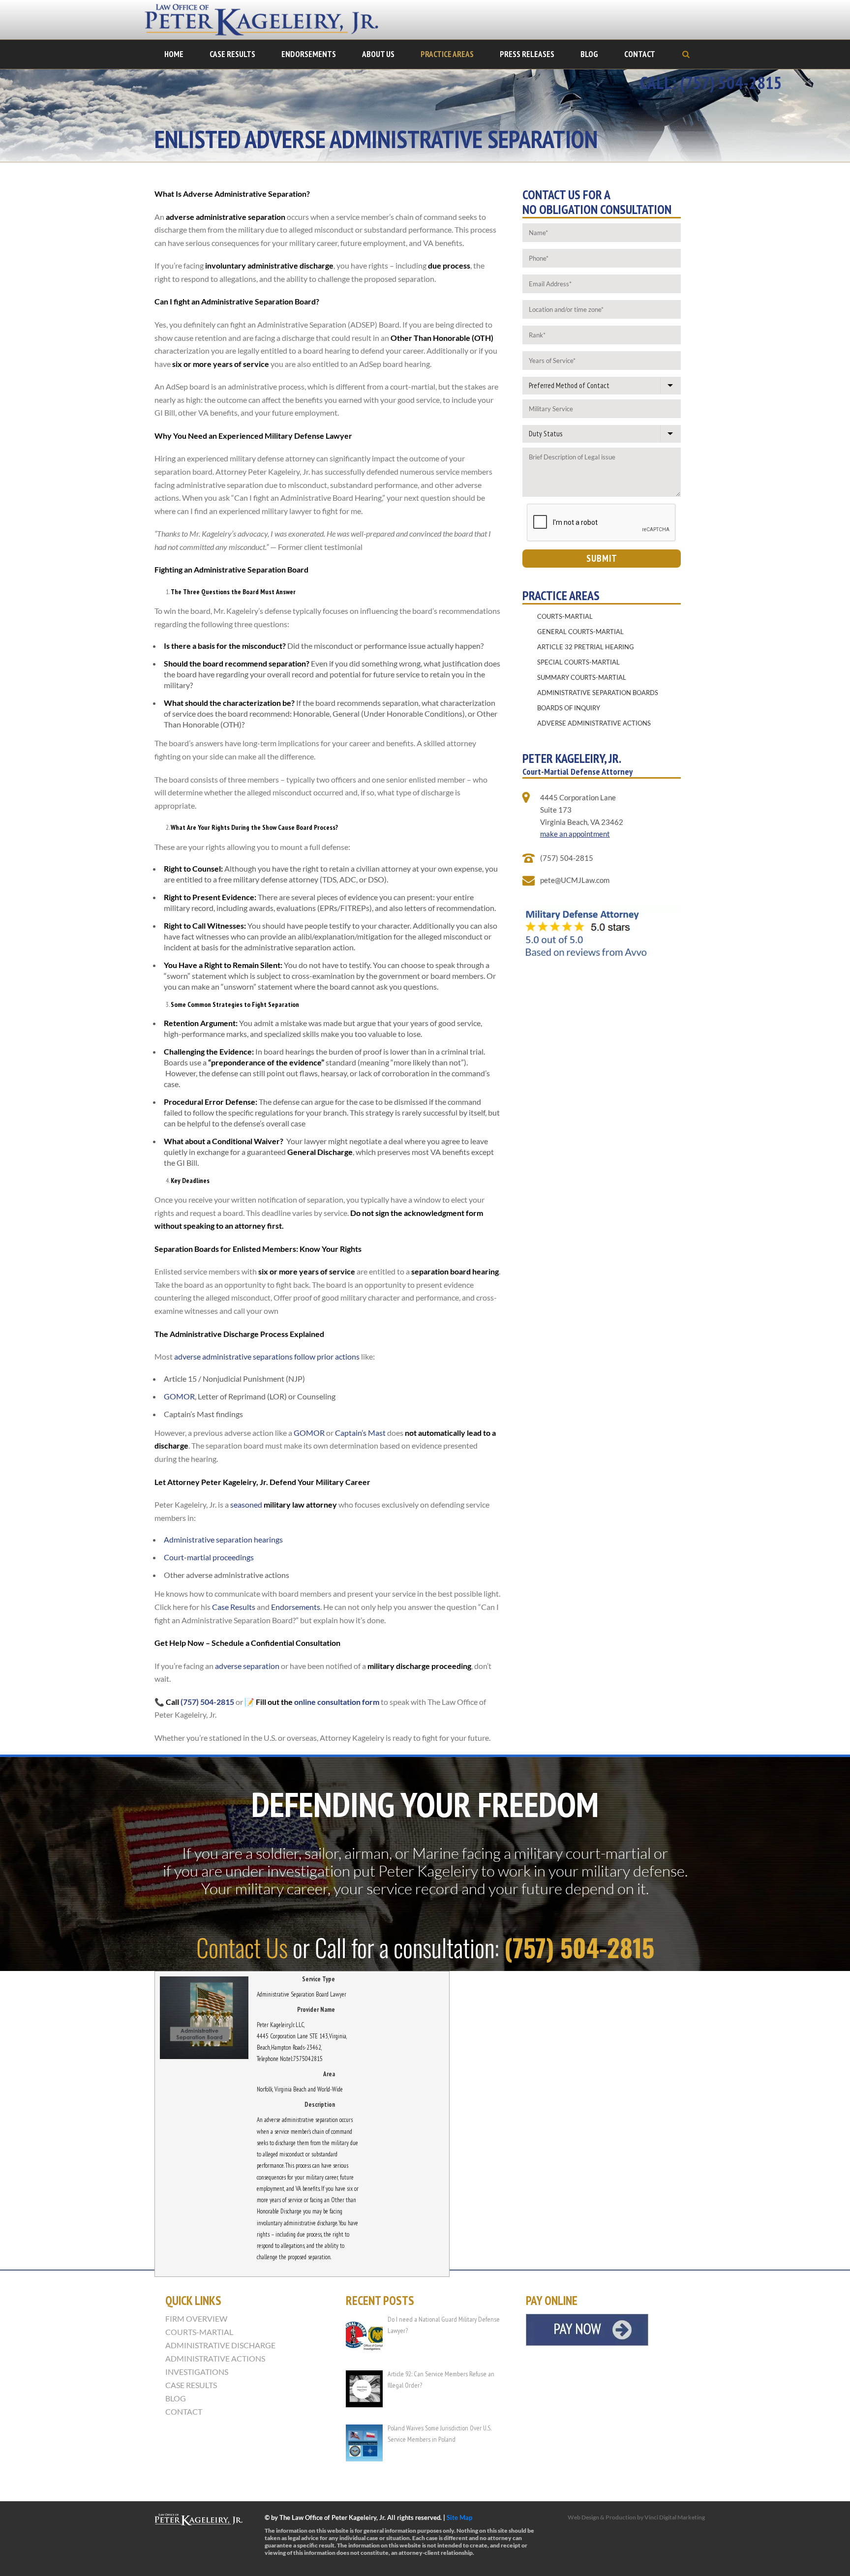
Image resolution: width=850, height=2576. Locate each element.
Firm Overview (196, 2319)
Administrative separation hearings (223, 1539)
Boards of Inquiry (569, 708)
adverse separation (248, 1666)
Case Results (232, 54)
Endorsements (309, 54)
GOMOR (179, 1396)
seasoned (284, 1504)
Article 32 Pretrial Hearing (586, 647)
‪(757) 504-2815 (731, 83)
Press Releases (527, 54)
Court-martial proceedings (209, 1557)
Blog (589, 54)
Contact (640, 54)
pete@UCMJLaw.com (575, 880)
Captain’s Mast (360, 1433)
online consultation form (337, 1702)
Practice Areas (447, 54)
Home (174, 54)
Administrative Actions (215, 2359)
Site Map (459, 2517)
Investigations (197, 2372)
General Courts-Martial (580, 632)
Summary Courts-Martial (582, 677)
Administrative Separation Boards (598, 693)
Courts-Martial (565, 616)
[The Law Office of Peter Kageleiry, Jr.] (268, 20)
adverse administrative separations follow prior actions (267, 1356)
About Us (378, 54)
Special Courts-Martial (578, 662)
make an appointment (575, 834)
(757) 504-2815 (207, 1702)
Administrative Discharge (220, 2345)
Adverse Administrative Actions (594, 723)
